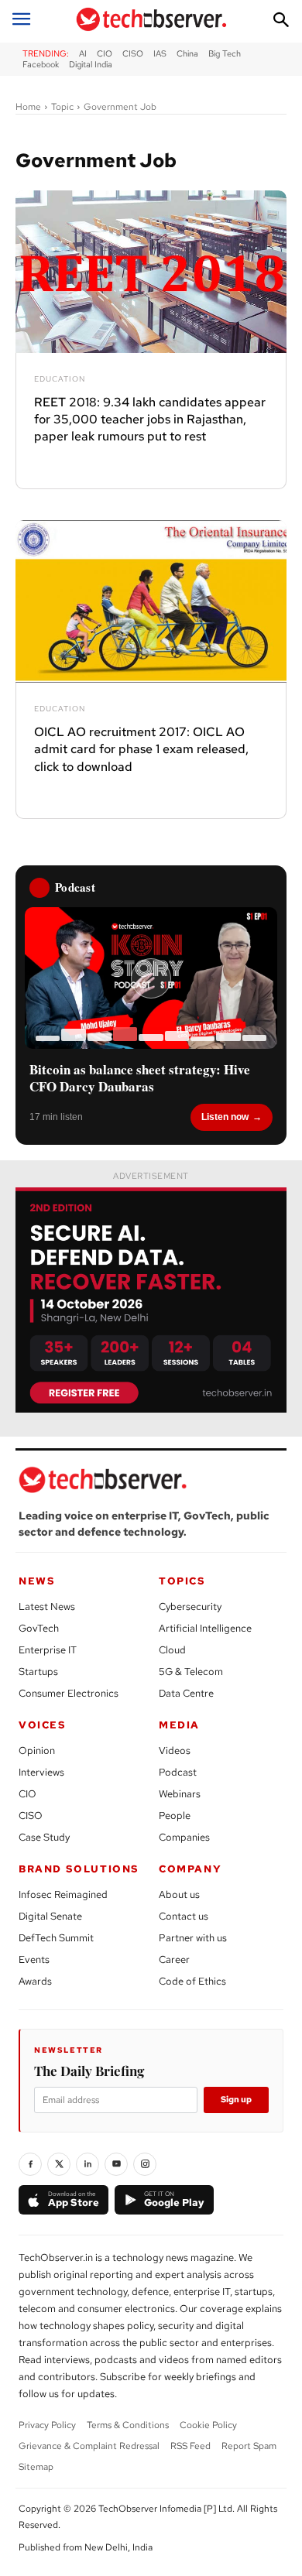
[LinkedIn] (88, 2164)
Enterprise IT (48, 1650)
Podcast (178, 1772)
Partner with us (193, 1938)
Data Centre (186, 1693)
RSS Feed (190, 2446)
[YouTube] (116, 2164)
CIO (27, 1794)
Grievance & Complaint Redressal (89, 2446)
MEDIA (179, 1725)
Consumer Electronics (69, 1693)
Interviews (41, 1772)
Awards (35, 1981)
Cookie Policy (208, 2425)
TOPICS (182, 1581)
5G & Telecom (191, 1672)
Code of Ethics (192, 1981)
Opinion (37, 1750)
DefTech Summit (56, 1938)
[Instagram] (145, 2164)
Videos (175, 1750)
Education (60, 379)
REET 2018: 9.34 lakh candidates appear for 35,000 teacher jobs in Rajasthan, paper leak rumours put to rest (150, 420)
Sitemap (36, 2467)
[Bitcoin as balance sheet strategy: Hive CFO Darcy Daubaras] (151, 978)
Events (34, 1959)
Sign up (236, 2099)
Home (28, 107)
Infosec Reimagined (63, 1894)
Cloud (172, 1650)
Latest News (47, 1607)
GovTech (39, 1628)
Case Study (44, 1837)
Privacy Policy (47, 2425)
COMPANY (190, 1869)
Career (174, 1959)
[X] (59, 2164)
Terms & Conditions (128, 2425)
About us (179, 1894)
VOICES (43, 1725)
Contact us (184, 1916)
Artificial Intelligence (205, 1628)
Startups (38, 1672)
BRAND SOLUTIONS (79, 1869)
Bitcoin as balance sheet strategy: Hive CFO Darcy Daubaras (140, 1078)
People (175, 1816)
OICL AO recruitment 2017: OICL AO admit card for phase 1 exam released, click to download (141, 749)
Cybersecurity (190, 1607)
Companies (184, 1837)
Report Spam (249, 2446)
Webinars (180, 1794)
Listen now (225, 1117)
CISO (31, 1816)
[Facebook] (30, 2164)
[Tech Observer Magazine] (151, 19)
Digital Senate (50, 1916)
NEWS (37, 1581)
